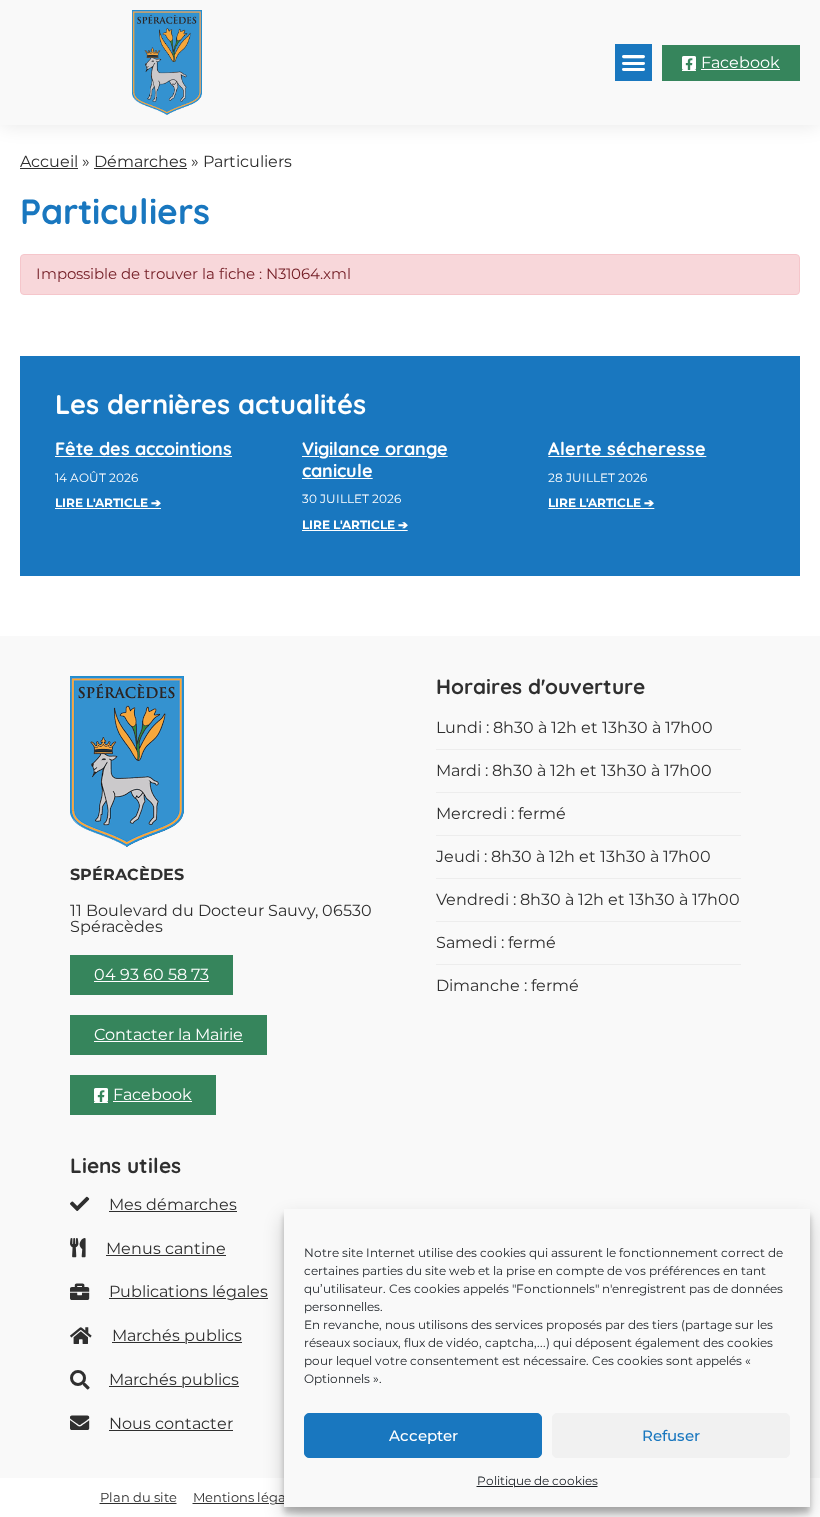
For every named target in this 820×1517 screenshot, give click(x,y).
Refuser (671, 1435)
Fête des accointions (143, 448)
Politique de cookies (537, 1480)
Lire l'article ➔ (108, 502)
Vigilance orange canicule (375, 459)
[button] (634, 63)
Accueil (49, 161)
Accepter (423, 1435)
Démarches (140, 161)
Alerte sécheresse (627, 448)
